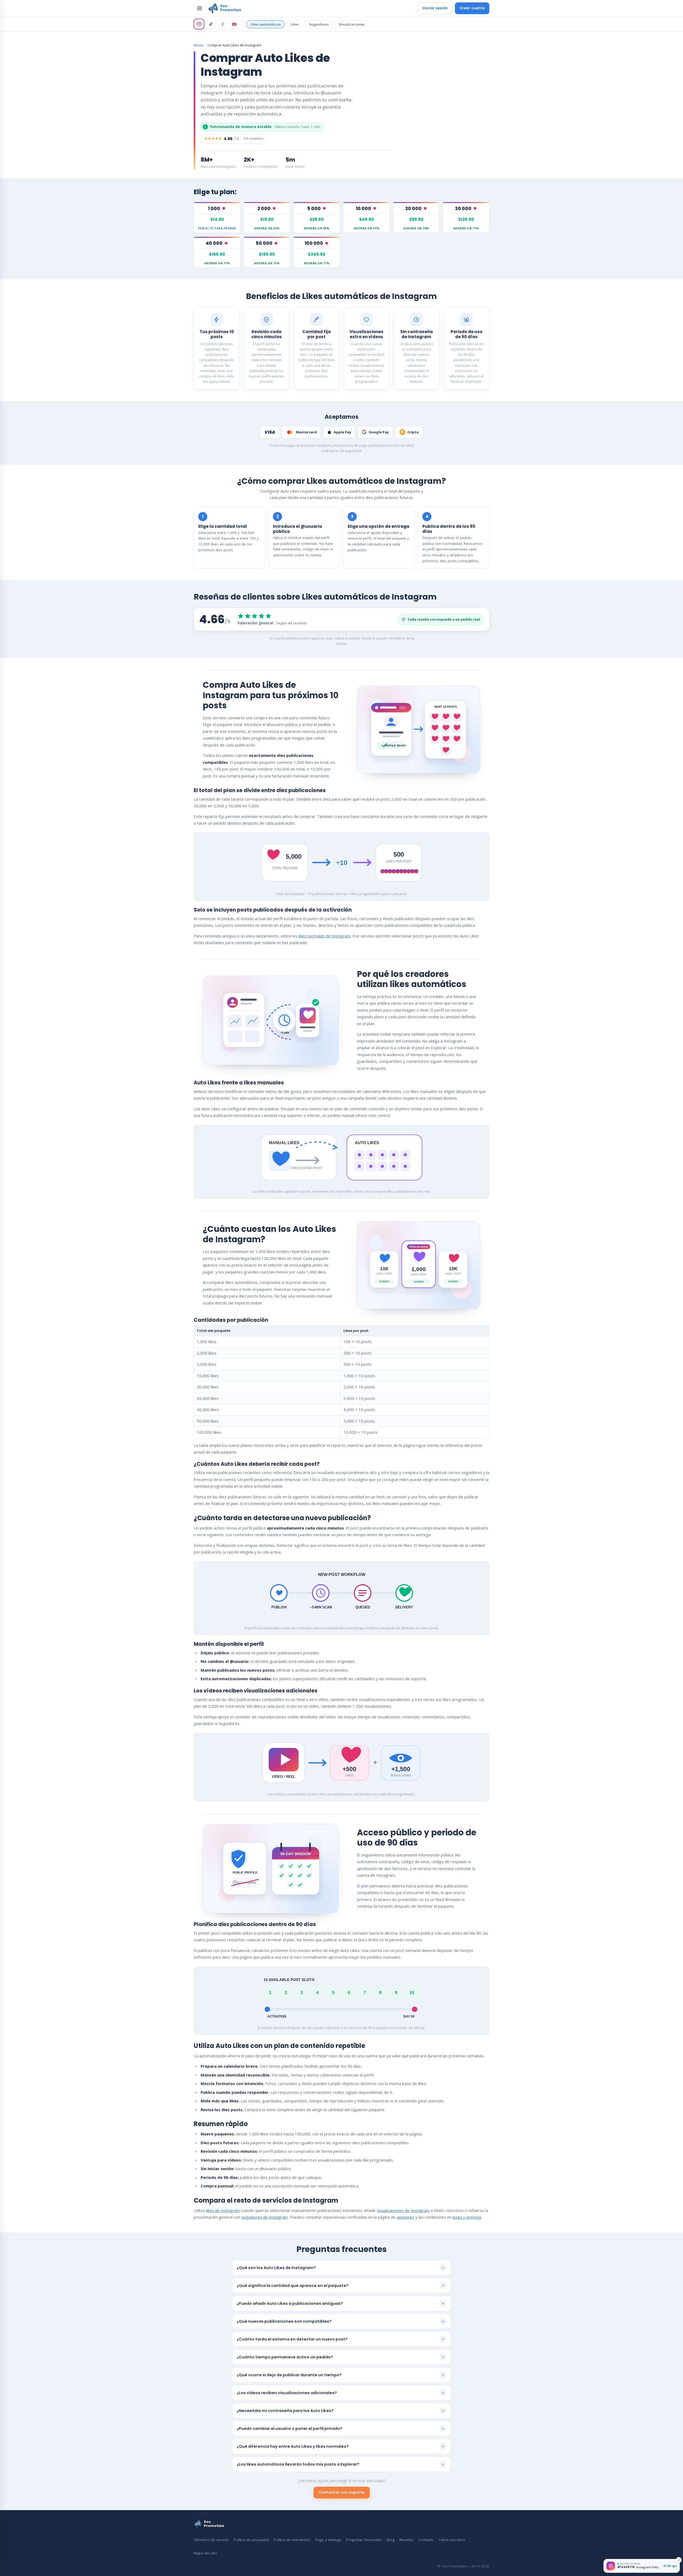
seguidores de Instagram (265, 2217)
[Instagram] (199, 24)
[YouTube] (234, 24)
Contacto (426, 2540)
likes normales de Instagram (325, 936)
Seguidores (319, 24)
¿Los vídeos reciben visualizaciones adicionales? (287, 2393)
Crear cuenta (472, 8)
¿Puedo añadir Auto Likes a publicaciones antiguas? (290, 2303)
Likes (295, 24)
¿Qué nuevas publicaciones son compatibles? (284, 2321)
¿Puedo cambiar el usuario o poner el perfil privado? (290, 2429)
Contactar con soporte (342, 2492)
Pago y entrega (328, 2540)
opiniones (406, 2217)
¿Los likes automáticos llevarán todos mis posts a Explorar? (298, 2464)
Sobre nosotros (452, 2540)
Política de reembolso (292, 2540)
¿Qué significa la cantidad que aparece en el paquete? (293, 2286)
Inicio (198, 45)
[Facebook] (223, 24)
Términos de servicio (211, 2540)
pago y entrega (467, 2217)
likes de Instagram (223, 2210)
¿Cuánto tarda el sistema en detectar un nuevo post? (292, 2339)
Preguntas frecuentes (364, 2540)
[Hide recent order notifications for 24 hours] (679, 2560)
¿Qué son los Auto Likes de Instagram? (276, 2268)
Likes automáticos (265, 24)
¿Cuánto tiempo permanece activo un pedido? (285, 2357)
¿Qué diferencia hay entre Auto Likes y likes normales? (293, 2446)
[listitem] (217, 217)
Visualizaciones (352, 24)
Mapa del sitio (205, 2553)
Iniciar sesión (435, 8)
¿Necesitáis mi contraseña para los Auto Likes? (285, 2411)
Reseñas (407, 2540)
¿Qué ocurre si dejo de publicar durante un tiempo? (289, 2375)
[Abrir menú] (200, 8)
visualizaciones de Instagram (403, 2210)
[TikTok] (211, 24)
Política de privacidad (251, 2540)
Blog (391, 2540)
